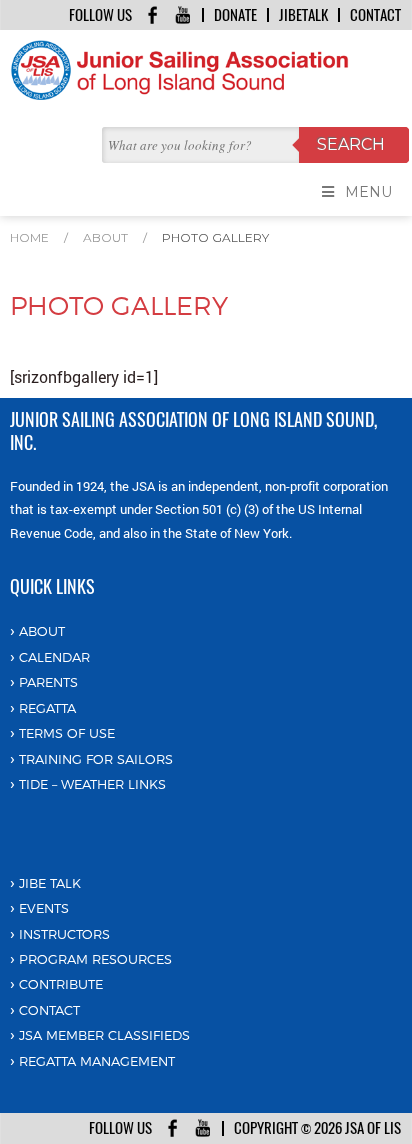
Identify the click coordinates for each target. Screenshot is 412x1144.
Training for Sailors (96, 759)
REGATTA (47, 708)
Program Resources (95, 959)
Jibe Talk (50, 883)
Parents (48, 682)
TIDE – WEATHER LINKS (92, 784)
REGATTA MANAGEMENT (97, 1061)
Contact (375, 15)
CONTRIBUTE (61, 984)
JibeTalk (303, 15)
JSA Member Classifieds (104, 1035)
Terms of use (67, 733)
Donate (235, 15)
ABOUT (42, 631)
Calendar (54, 657)
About (105, 237)
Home (29, 237)
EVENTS (44, 908)
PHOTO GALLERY (215, 237)
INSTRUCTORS (64, 934)
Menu (368, 192)
